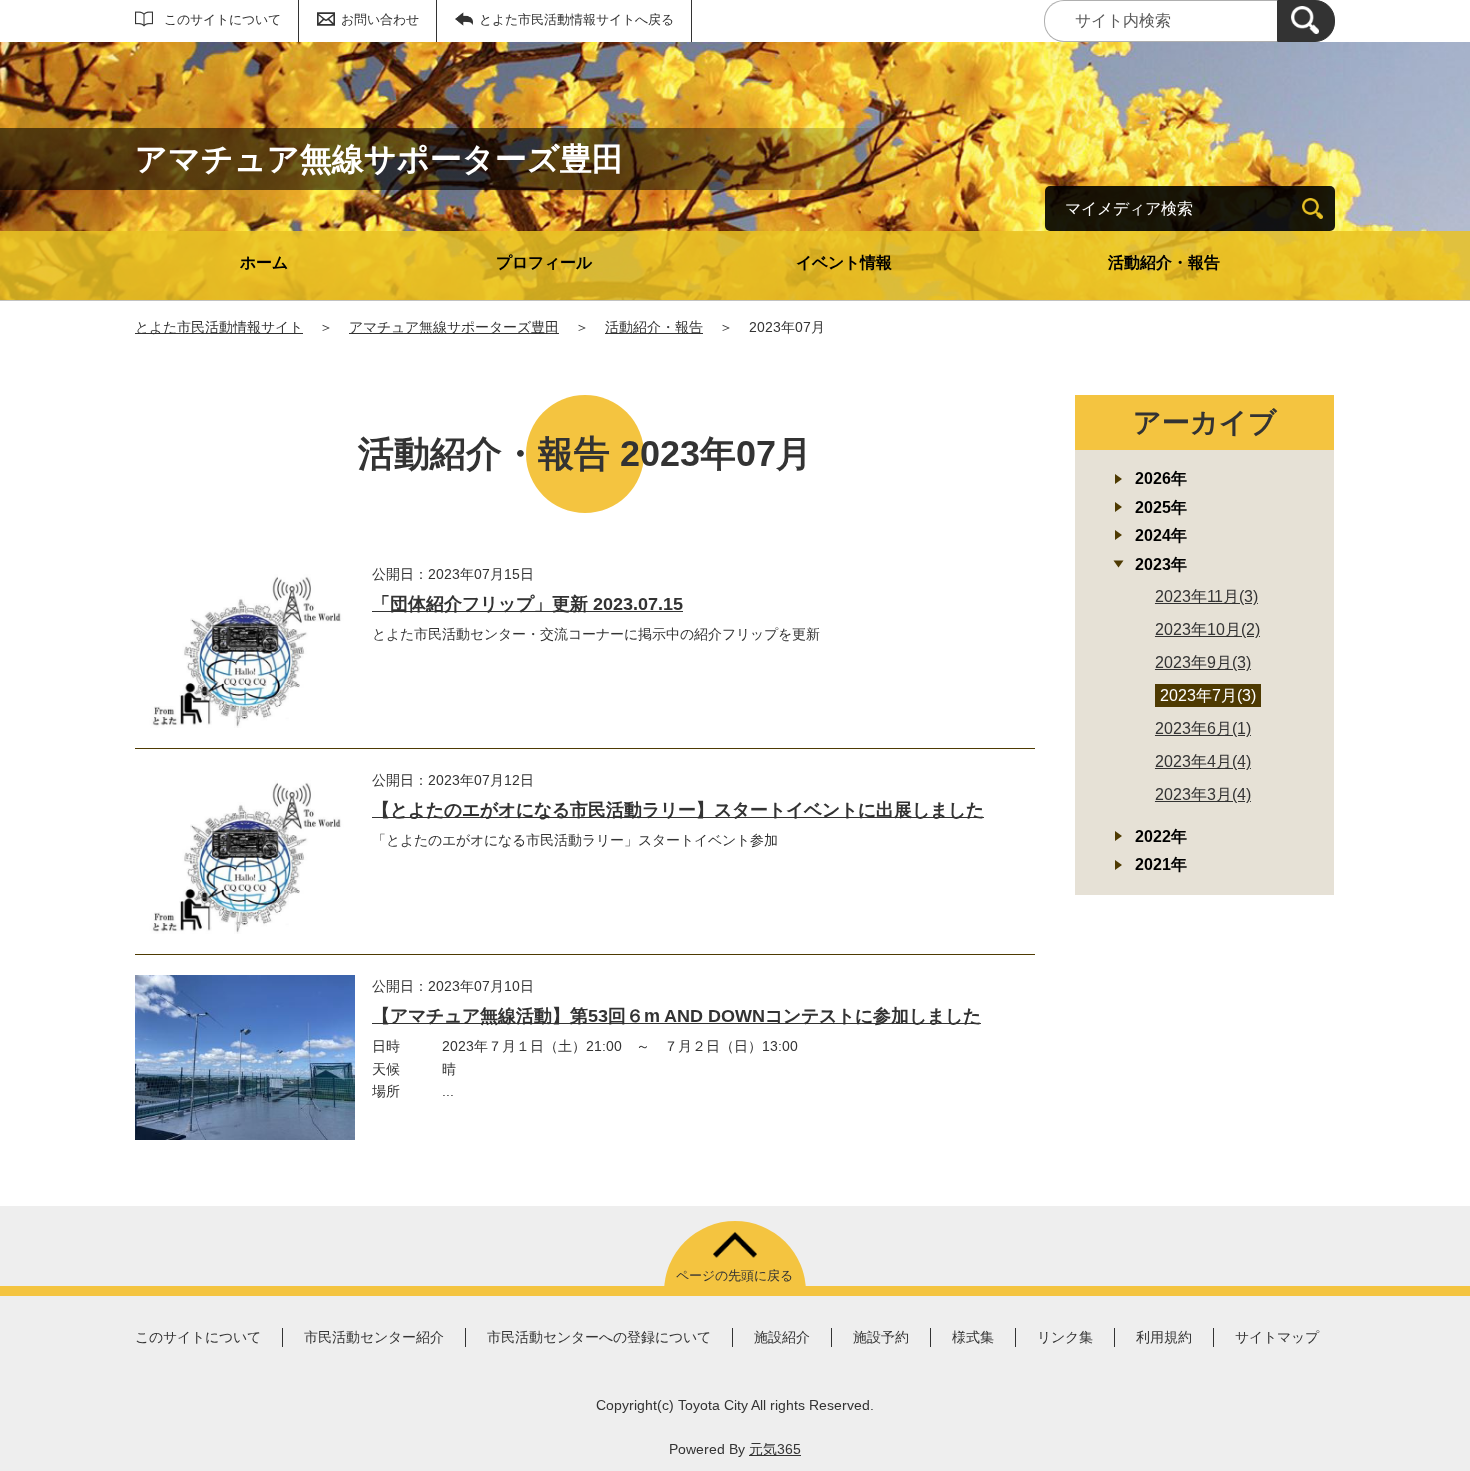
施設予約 (881, 1337)
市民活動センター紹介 (374, 1337)
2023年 (1161, 564)
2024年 (1161, 535)
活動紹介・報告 (1164, 262)
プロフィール (544, 262)
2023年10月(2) (1207, 629)
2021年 (1161, 864)
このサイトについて (222, 19)
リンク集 (1065, 1337)
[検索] (1306, 21)
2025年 (1161, 507)
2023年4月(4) (1203, 761)
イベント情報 (844, 262)
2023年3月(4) (1203, 794)
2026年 (1161, 478)
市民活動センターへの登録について (599, 1337)
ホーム (264, 262)
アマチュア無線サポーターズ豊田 (454, 327)
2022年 (1161, 836)
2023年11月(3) (1206, 596)
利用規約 (1164, 1337)
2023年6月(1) (1203, 728)
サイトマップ (1277, 1337)
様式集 (973, 1337)
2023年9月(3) (1203, 662)
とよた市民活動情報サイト (219, 327)
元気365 (775, 1449)
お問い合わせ (380, 19)
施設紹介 (782, 1337)
